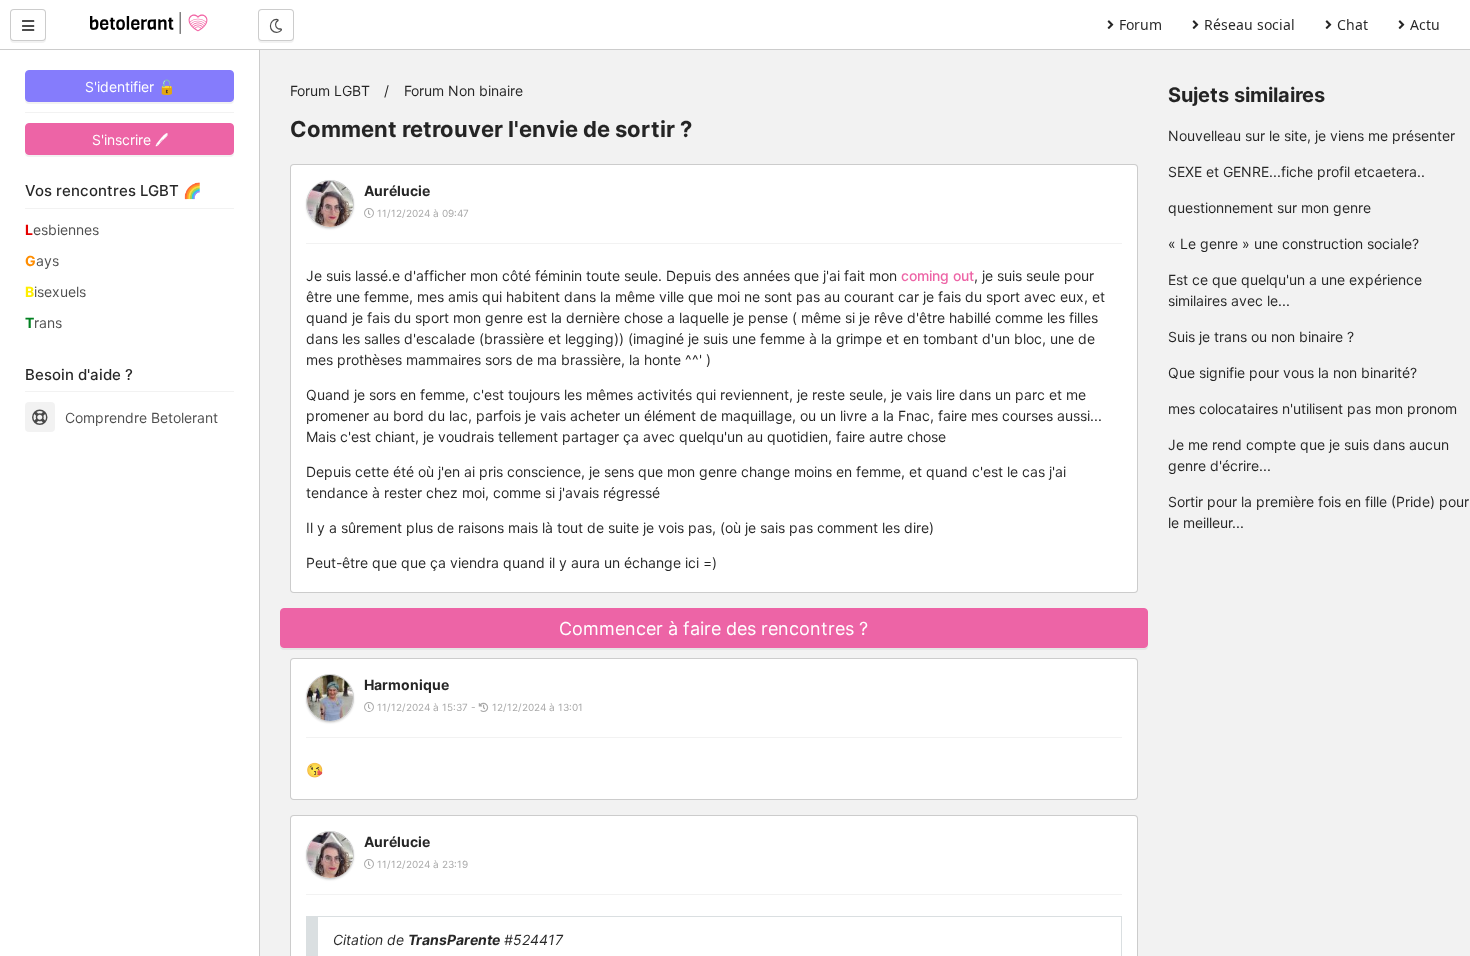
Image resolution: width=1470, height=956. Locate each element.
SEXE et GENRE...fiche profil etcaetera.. (1296, 171)
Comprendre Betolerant (141, 417)
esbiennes (62, 229)
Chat (1352, 24)
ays (42, 260)
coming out (937, 275)
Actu (1425, 24)
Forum (1140, 24)
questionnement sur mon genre (1269, 207)
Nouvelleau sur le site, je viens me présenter (1311, 135)
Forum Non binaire (463, 90)
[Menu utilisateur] (28, 25)
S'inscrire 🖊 (130, 139)
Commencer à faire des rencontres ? (713, 628)
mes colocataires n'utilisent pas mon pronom (1312, 408)
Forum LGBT (330, 90)
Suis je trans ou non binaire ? (1261, 336)
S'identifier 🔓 (130, 86)
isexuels (55, 291)
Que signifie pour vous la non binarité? (1292, 372)
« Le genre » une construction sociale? (1293, 243)
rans (43, 322)
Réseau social (1249, 24)
